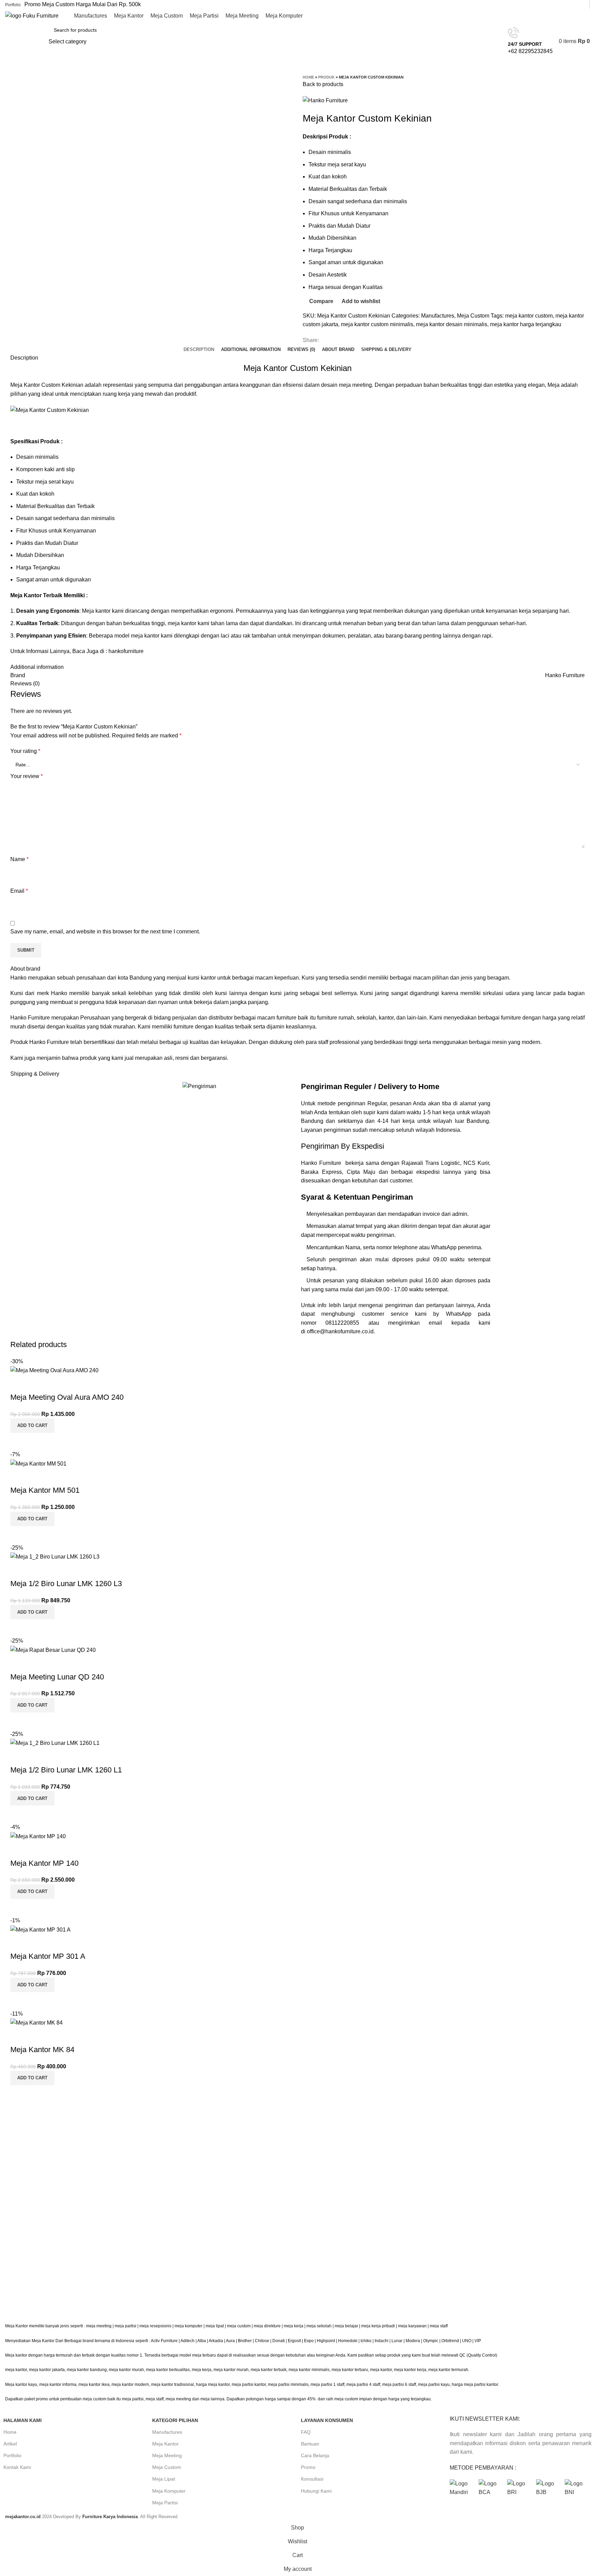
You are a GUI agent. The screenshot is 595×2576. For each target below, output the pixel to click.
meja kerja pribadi (378, 2326)
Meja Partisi (165, 2503)
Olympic (431, 2341)
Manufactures (438, 316)
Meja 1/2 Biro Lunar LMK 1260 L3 (66, 1584)
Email (19, 891)
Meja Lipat (164, 2479)
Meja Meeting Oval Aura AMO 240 (67, 1397)
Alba (202, 2341)
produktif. (186, 394)
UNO (467, 2341)
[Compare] (19, 1441)
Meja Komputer (169, 2491)
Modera (413, 2341)
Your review (27, 776)
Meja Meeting (167, 2455)
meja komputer (189, 2326)
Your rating (25, 751)
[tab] (199, 350)
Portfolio (12, 2455)
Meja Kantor (165, 2444)
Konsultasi (312, 2479)
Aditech (187, 2341)
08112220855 (347, 1323)
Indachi (382, 2341)
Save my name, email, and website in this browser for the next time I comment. (105, 932)
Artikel (10, 2444)
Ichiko (366, 2341)
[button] (32, 1426)
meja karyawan (412, 2326)
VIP (478, 2341)
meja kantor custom (529, 316)
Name (19, 859)
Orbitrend (450, 2341)
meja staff (439, 2326)
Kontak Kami (17, 2467)
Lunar (397, 2341)
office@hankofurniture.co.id (340, 1331)
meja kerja (294, 2326)
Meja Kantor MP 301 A (48, 1956)
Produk (326, 77)
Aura (230, 2341)
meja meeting (99, 2326)
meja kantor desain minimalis (452, 324)
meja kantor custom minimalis (377, 324)
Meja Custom (473, 316)
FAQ (306, 2432)
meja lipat (215, 2326)
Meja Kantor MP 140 (44, 1863)
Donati (279, 2341)
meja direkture (267, 2326)
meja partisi (126, 2326)
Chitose (262, 2341)
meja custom (239, 2326)
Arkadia (216, 2341)
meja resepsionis (155, 2326)
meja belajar (346, 2326)
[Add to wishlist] (19, 1384)
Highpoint (326, 2341)
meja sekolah (319, 2326)
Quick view (38, 1441)
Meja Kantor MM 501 (45, 1490)
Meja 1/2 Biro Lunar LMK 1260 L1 (66, 1770)
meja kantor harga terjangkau (526, 324)
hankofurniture (126, 651)
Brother (245, 2341)
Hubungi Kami (316, 2491)
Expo (309, 2341)
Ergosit (294, 2341)
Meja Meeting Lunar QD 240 (57, 1677)
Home (308, 77)
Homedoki (348, 2341)
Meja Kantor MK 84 (42, 2050)
